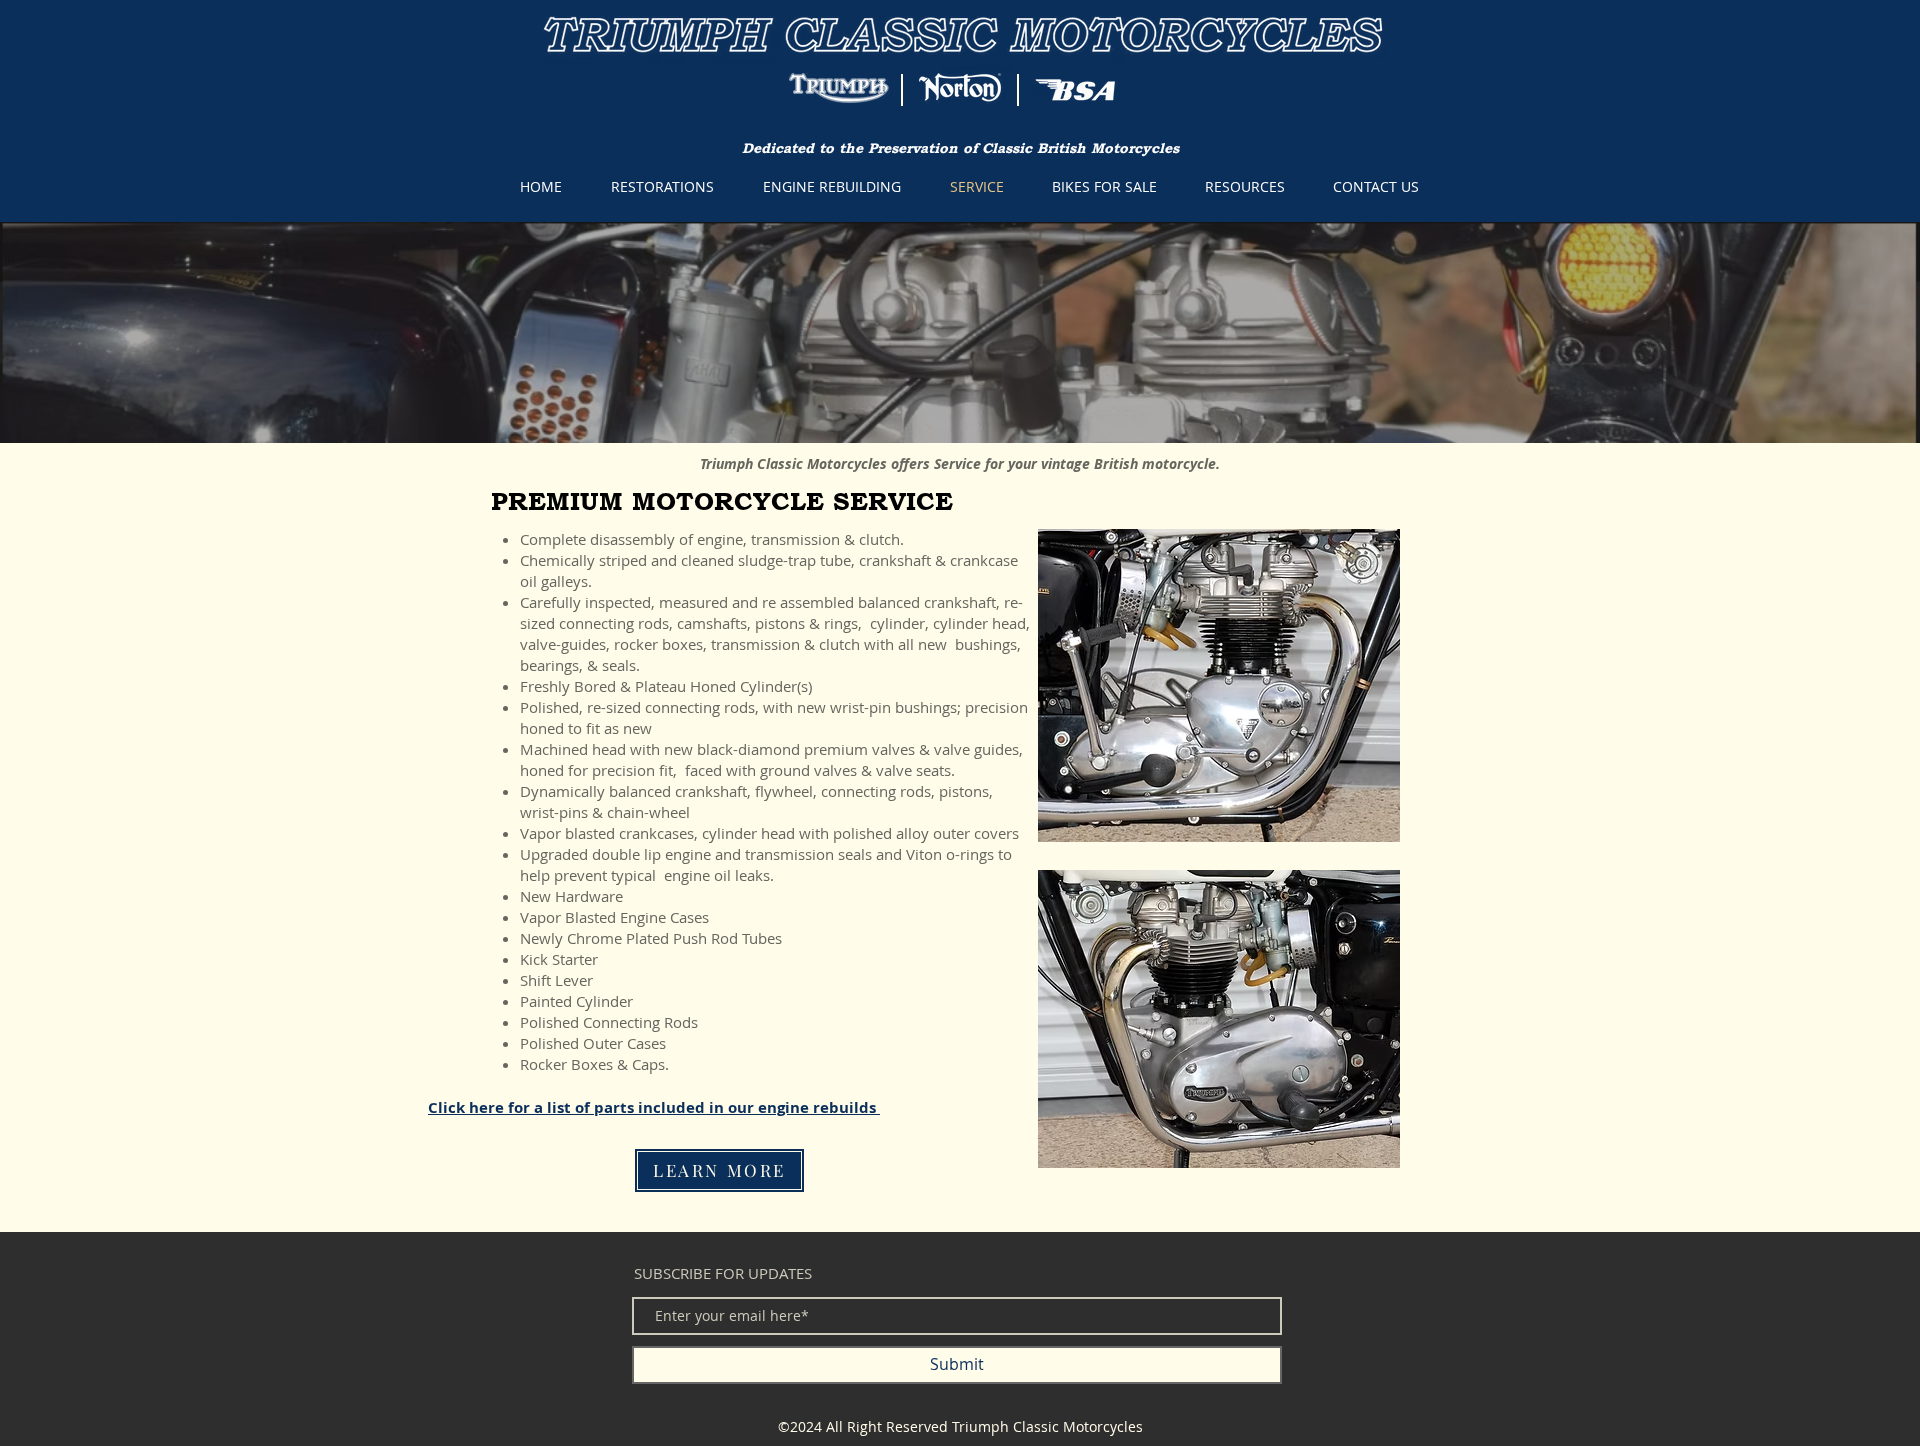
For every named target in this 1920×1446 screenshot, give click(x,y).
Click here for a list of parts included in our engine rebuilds (654, 1107)
